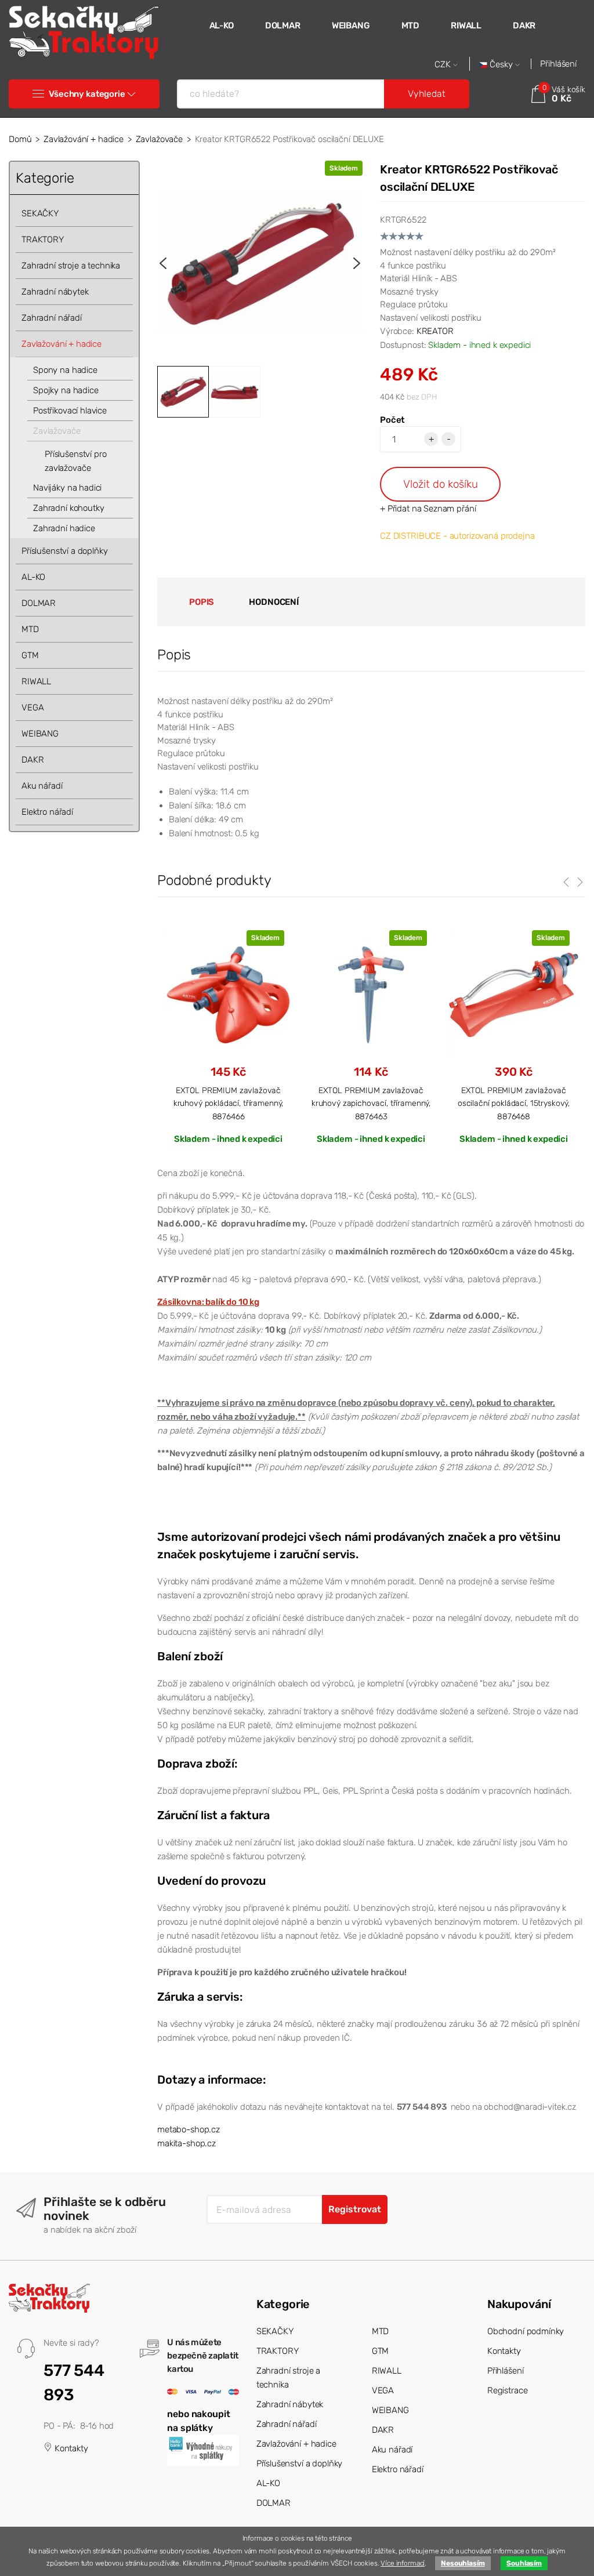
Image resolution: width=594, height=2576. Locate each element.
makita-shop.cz (186, 2143)
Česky (501, 65)
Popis (202, 602)
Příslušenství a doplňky (65, 551)
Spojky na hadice (66, 390)
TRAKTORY (43, 240)
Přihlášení (558, 64)
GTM (30, 655)
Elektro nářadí (47, 812)
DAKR (524, 26)
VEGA (32, 708)
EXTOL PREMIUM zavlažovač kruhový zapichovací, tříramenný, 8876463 (371, 1103)
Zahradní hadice (64, 528)
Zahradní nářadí (52, 318)
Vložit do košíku (441, 484)
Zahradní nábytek (55, 292)
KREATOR (435, 331)
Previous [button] (163, 263)
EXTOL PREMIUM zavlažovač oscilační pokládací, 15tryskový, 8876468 (514, 1103)
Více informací (403, 2563)
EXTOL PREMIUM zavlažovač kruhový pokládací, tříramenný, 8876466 (229, 1103)
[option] (260, 263)
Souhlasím (524, 2563)
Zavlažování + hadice (84, 139)
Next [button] (357, 263)
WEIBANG (351, 26)
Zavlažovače (159, 139)
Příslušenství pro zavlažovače (75, 461)
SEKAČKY (40, 213)
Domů (20, 139)
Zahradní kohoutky (68, 508)
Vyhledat (427, 94)
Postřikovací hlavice (70, 411)
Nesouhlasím (463, 2563)
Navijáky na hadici (67, 488)
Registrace (508, 2390)
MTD (411, 26)
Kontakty (70, 2448)
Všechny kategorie (87, 94)
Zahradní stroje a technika (71, 266)
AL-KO (222, 26)
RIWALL (466, 26)
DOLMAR (283, 26)
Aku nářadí (42, 786)
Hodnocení (274, 602)
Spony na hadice (65, 370)
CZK (444, 65)
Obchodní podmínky (526, 2331)
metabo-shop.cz (189, 2129)
